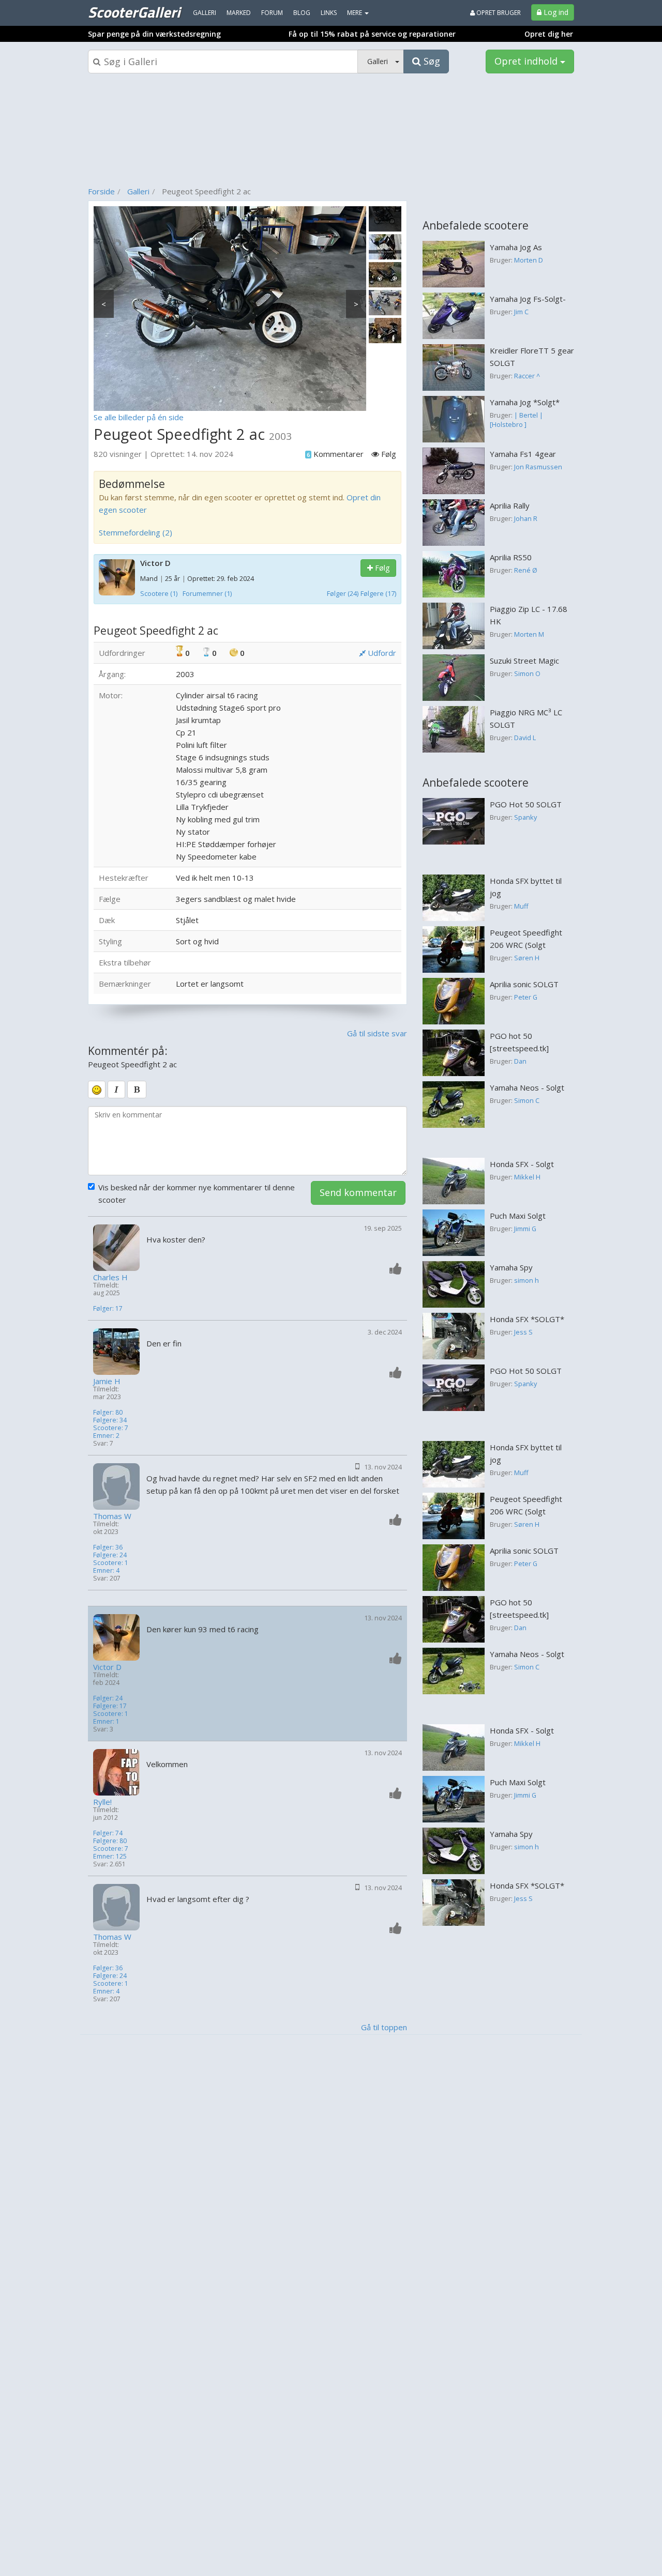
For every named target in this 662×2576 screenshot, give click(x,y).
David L (525, 738)
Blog (302, 13)
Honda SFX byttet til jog (526, 887)
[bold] (137, 1090)
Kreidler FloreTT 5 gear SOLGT (532, 357)
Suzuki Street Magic (524, 661)
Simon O (527, 673)
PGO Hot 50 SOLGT (526, 804)
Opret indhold (527, 61)
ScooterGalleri (134, 12)
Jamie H (107, 1381)
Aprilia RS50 (511, 557)
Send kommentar (358, 1192)
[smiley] (97, 1090)
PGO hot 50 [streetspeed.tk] (519, 1042)
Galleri (138, 191)
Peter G (526, 997)
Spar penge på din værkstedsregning (154, 34)
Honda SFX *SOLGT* (527, 1319)
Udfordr (381, 653)
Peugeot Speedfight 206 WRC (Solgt (526, 939)
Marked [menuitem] (239, 13)
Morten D (529, 260)
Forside (101, 191)
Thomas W (112, 1516)
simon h (526, 1280)
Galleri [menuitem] (205, 13)
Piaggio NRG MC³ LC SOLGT (526, 718)
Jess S (523, 1332)
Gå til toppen (384, 2027)
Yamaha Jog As (516, 247)
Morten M (529, 634)
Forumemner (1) (207, 593)
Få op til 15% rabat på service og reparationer (372, 34)
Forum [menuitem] (272, 13)
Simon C (527, 1100)
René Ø (526, 570)
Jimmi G (525, 1229)
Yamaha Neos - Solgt (527, 1087)
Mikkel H (527, 1177)
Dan (520, 1061)
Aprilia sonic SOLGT (524, 984)
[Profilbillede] (117, 1248)
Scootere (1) (159, 593)
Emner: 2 (106, 1436)
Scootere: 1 (111, 1563)
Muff (521, 906)
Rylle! (102, 1802)
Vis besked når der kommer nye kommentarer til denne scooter (197, 1193)
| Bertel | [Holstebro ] (516, 420)
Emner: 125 (110, 1856)
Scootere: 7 (111, 1428)
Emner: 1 (106, 1721)
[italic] (116, 1090)
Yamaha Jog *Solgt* (525, 402)
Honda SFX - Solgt (522, 1164)
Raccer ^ (527, 376)
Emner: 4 (106, 1570)
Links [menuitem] (329, 13)
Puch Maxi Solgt (518, 1216)
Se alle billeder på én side (139, 417)
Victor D (155, 563)
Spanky (525, 817)
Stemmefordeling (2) (136, 532)
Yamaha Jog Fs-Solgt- (528, 299)
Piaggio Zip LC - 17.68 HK (529, 615)
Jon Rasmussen (538, 467)
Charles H (110, 1277)
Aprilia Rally (510, 505)
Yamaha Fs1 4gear (523, 454)
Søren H (527, 958)
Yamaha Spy (511, 1267)
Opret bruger (498, 13)
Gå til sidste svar (377, 1033)
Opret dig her (549, 34)
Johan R (526, 518)
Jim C (521, 312)
